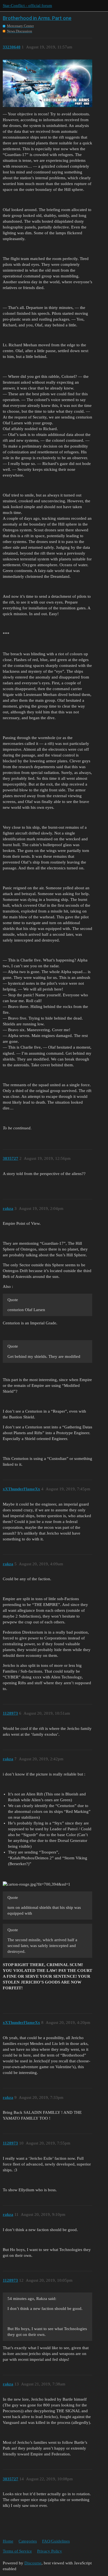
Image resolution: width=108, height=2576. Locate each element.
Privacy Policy (50, 2551)
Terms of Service (17, 2551)
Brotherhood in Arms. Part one (37, 18)
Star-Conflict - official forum (27, 6)
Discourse (33, 2563)
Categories (28, 2541)
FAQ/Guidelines (56, 2541)
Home (8, 2541)
